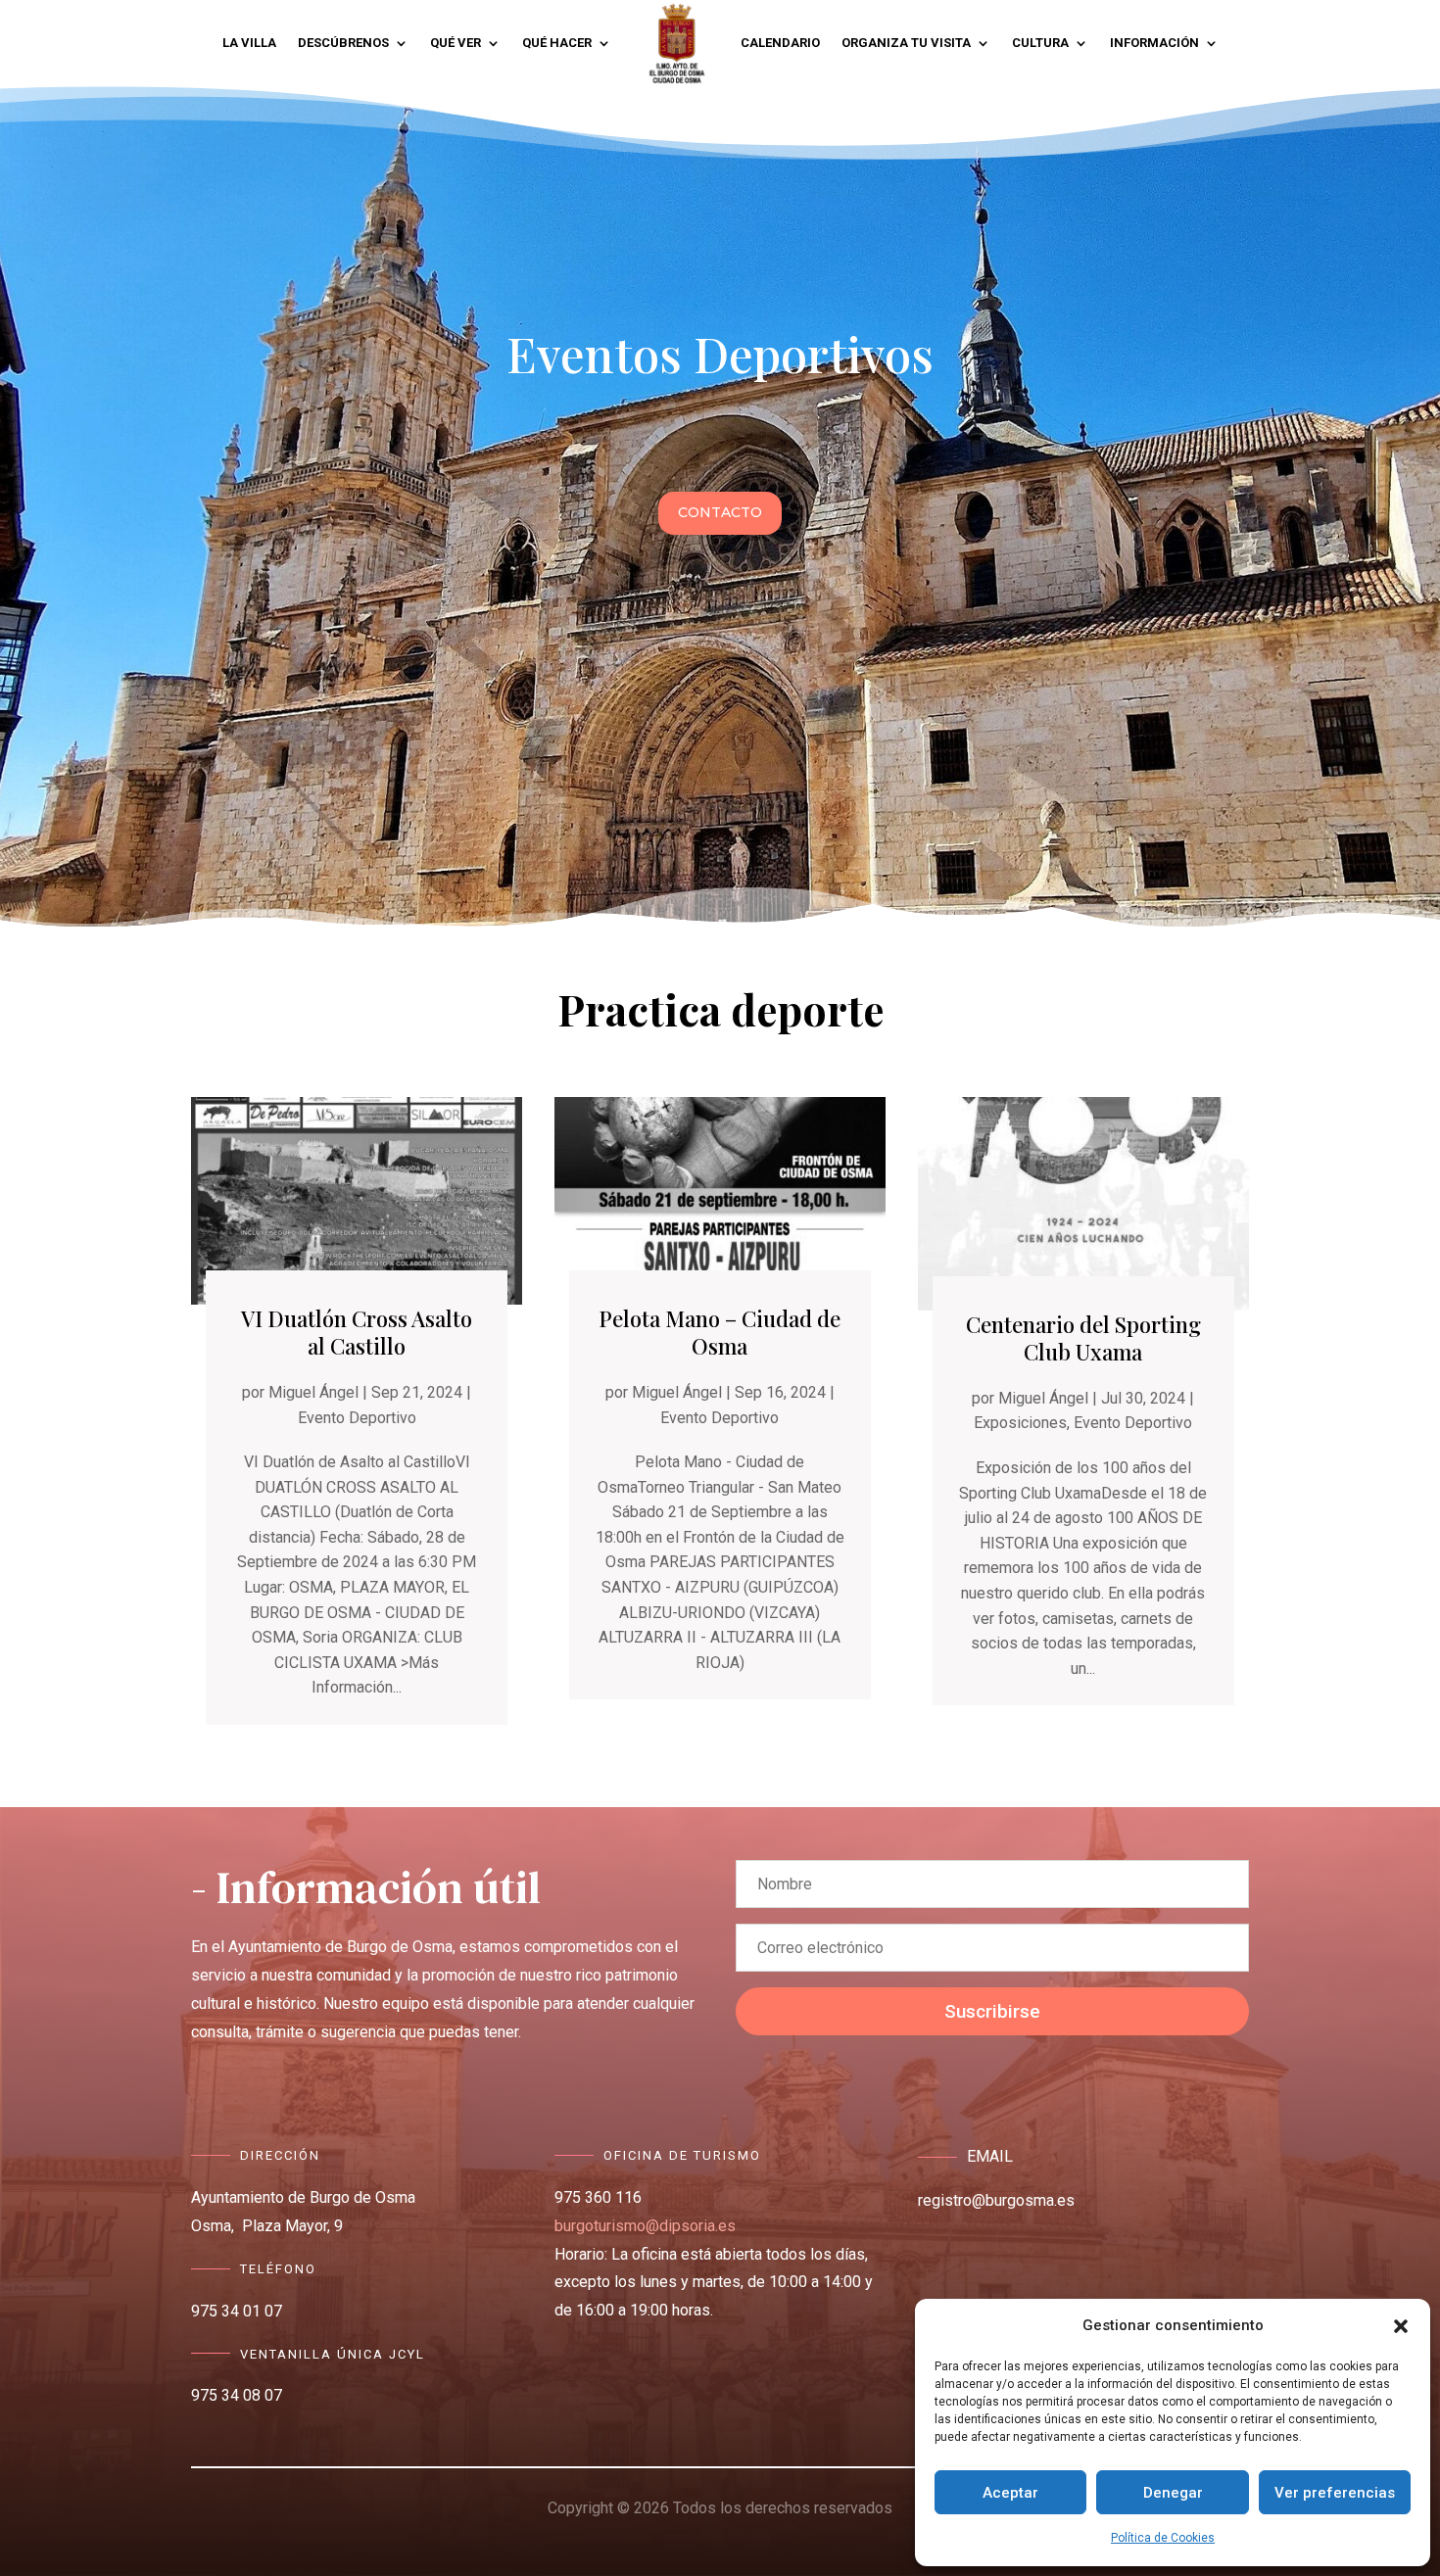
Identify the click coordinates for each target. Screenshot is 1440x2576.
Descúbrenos (343, 43)
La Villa (249, 43)
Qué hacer (557, 43)
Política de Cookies (1163, 2538)
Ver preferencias (1335, 2493)
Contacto (720, 512)
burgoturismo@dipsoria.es (645, 2226)
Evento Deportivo (357, 1418)
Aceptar (1010, 2493)
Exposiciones (1020, 1423)
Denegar (1173, 2493)
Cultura (1040, 43)
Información (1154, 43)
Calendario (780, 43)
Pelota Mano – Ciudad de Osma (720, 1333)
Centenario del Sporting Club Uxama (1083, 1338)
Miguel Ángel (313, 1392)
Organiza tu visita (906, 43)
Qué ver (456, 43)
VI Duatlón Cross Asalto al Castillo (357, 1333)
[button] (1401, 2326)
